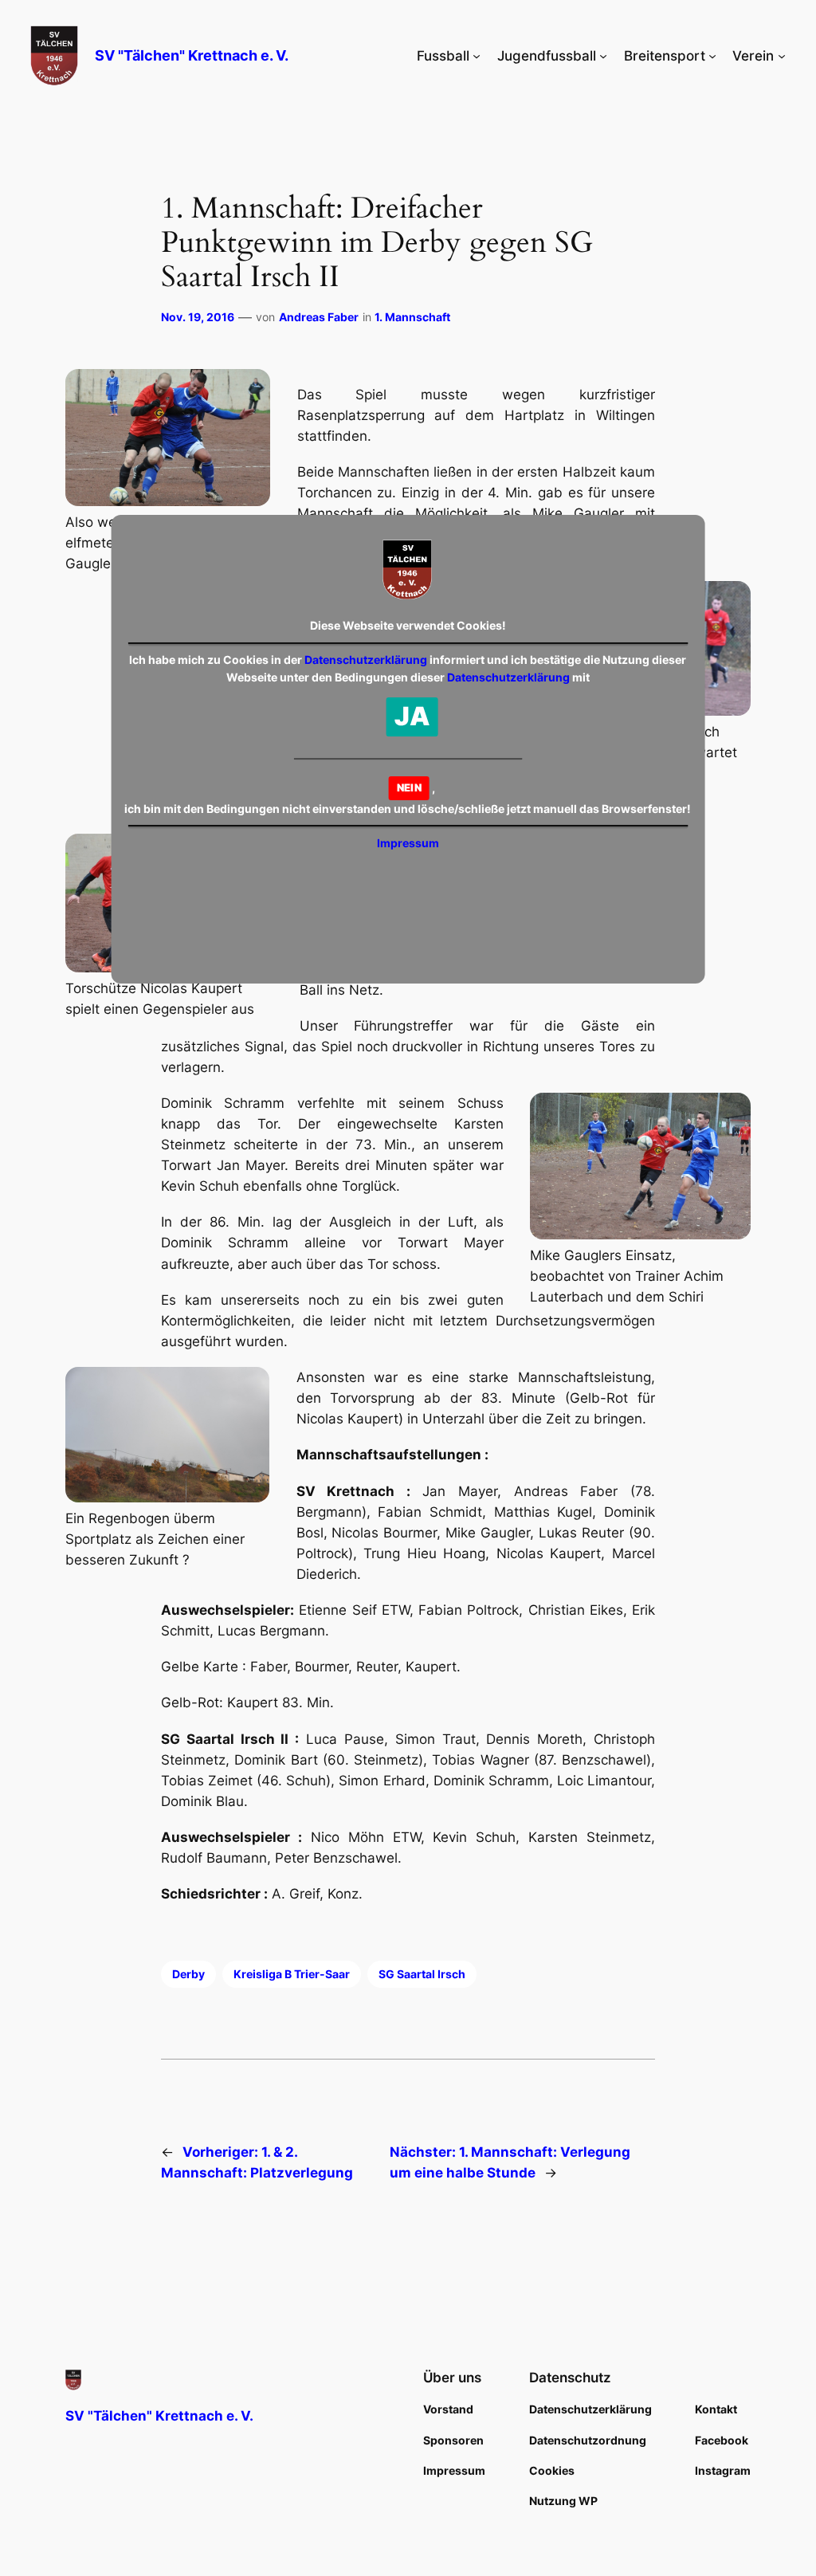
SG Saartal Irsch (422, 1974)
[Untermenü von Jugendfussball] (603, 56)
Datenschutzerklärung (366, 660)
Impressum (408, 843)
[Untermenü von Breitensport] (712, 56)
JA (412, 716)
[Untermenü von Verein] (782, 56)
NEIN (409, 787)
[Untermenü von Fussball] (477, 56)
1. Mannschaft (412, 317)
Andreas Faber (319, 317)
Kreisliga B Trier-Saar (292, 1974)
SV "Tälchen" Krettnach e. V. (192, 55)
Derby (188, 1974)
